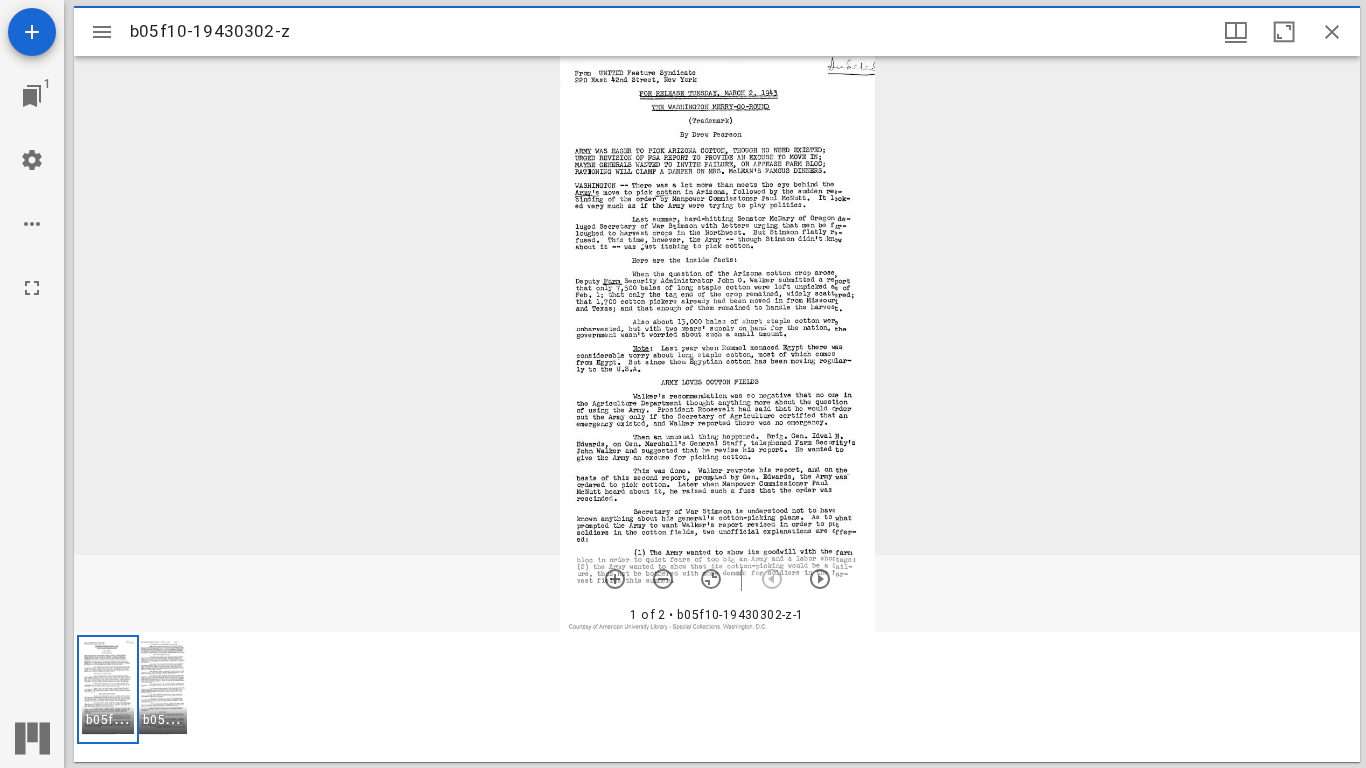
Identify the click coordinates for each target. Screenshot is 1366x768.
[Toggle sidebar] (102, 32)
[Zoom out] (663, 579)
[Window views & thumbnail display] (1236, 32)
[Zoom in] (615, 579)
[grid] (717, 697)
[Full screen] (32, 288)
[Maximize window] (1284, 32)
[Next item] (820, 579)
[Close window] (1332, 32)
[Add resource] (32, 32)
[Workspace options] (32, 224)
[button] (108, 689)
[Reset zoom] (711, 579)
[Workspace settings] (32, 160)
